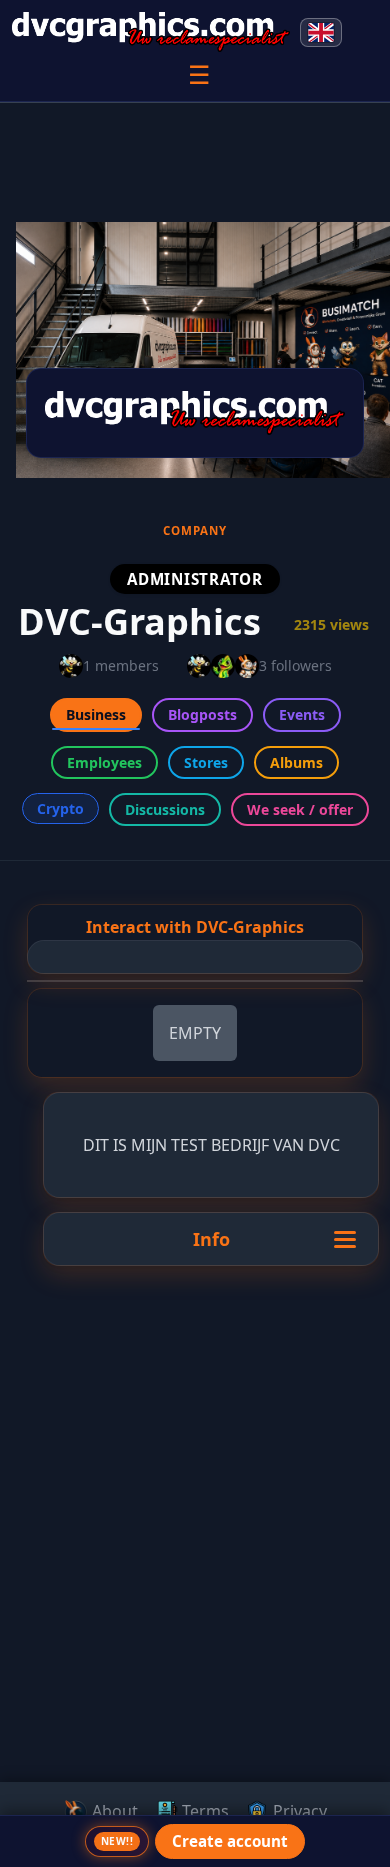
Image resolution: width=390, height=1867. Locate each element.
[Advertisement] (195, 1654)
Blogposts (202, 714)
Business (96, 714)
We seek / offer (300, 809)
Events (302, 714)
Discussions (165, 809)
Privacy (298, 1811)
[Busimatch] (151, 32)
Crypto (60, 808)
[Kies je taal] (321, 32)
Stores (206, 762)
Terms (203, 1811)
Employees (104, 762)
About (113, 1811)
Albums (296, 762)
